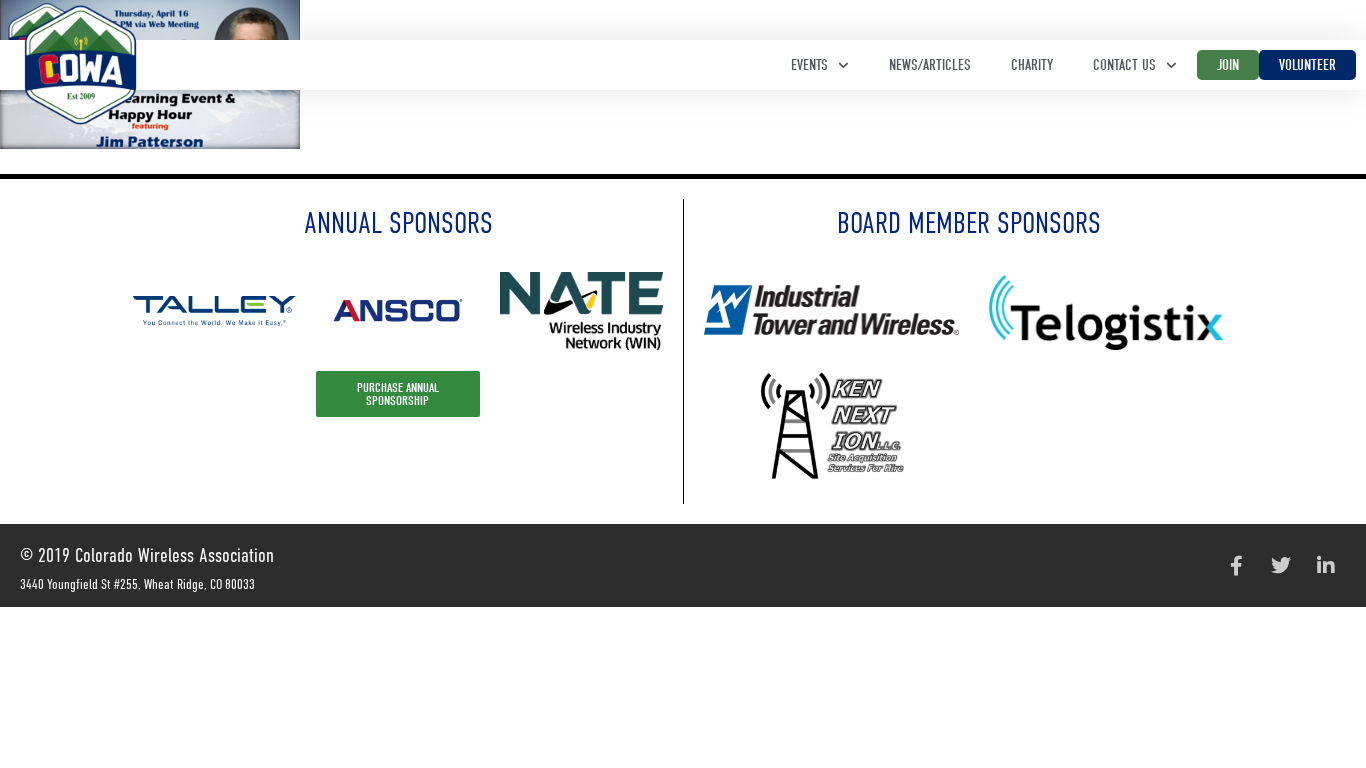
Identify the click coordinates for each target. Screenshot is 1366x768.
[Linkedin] (1326, 566)
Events (809, 65)
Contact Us (1124, 65)
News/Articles (930, 65)
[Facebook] (1236, 566)
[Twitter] (1281, 566)
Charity (1032, 65)
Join (1228, 65)
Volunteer (1307, 65)
